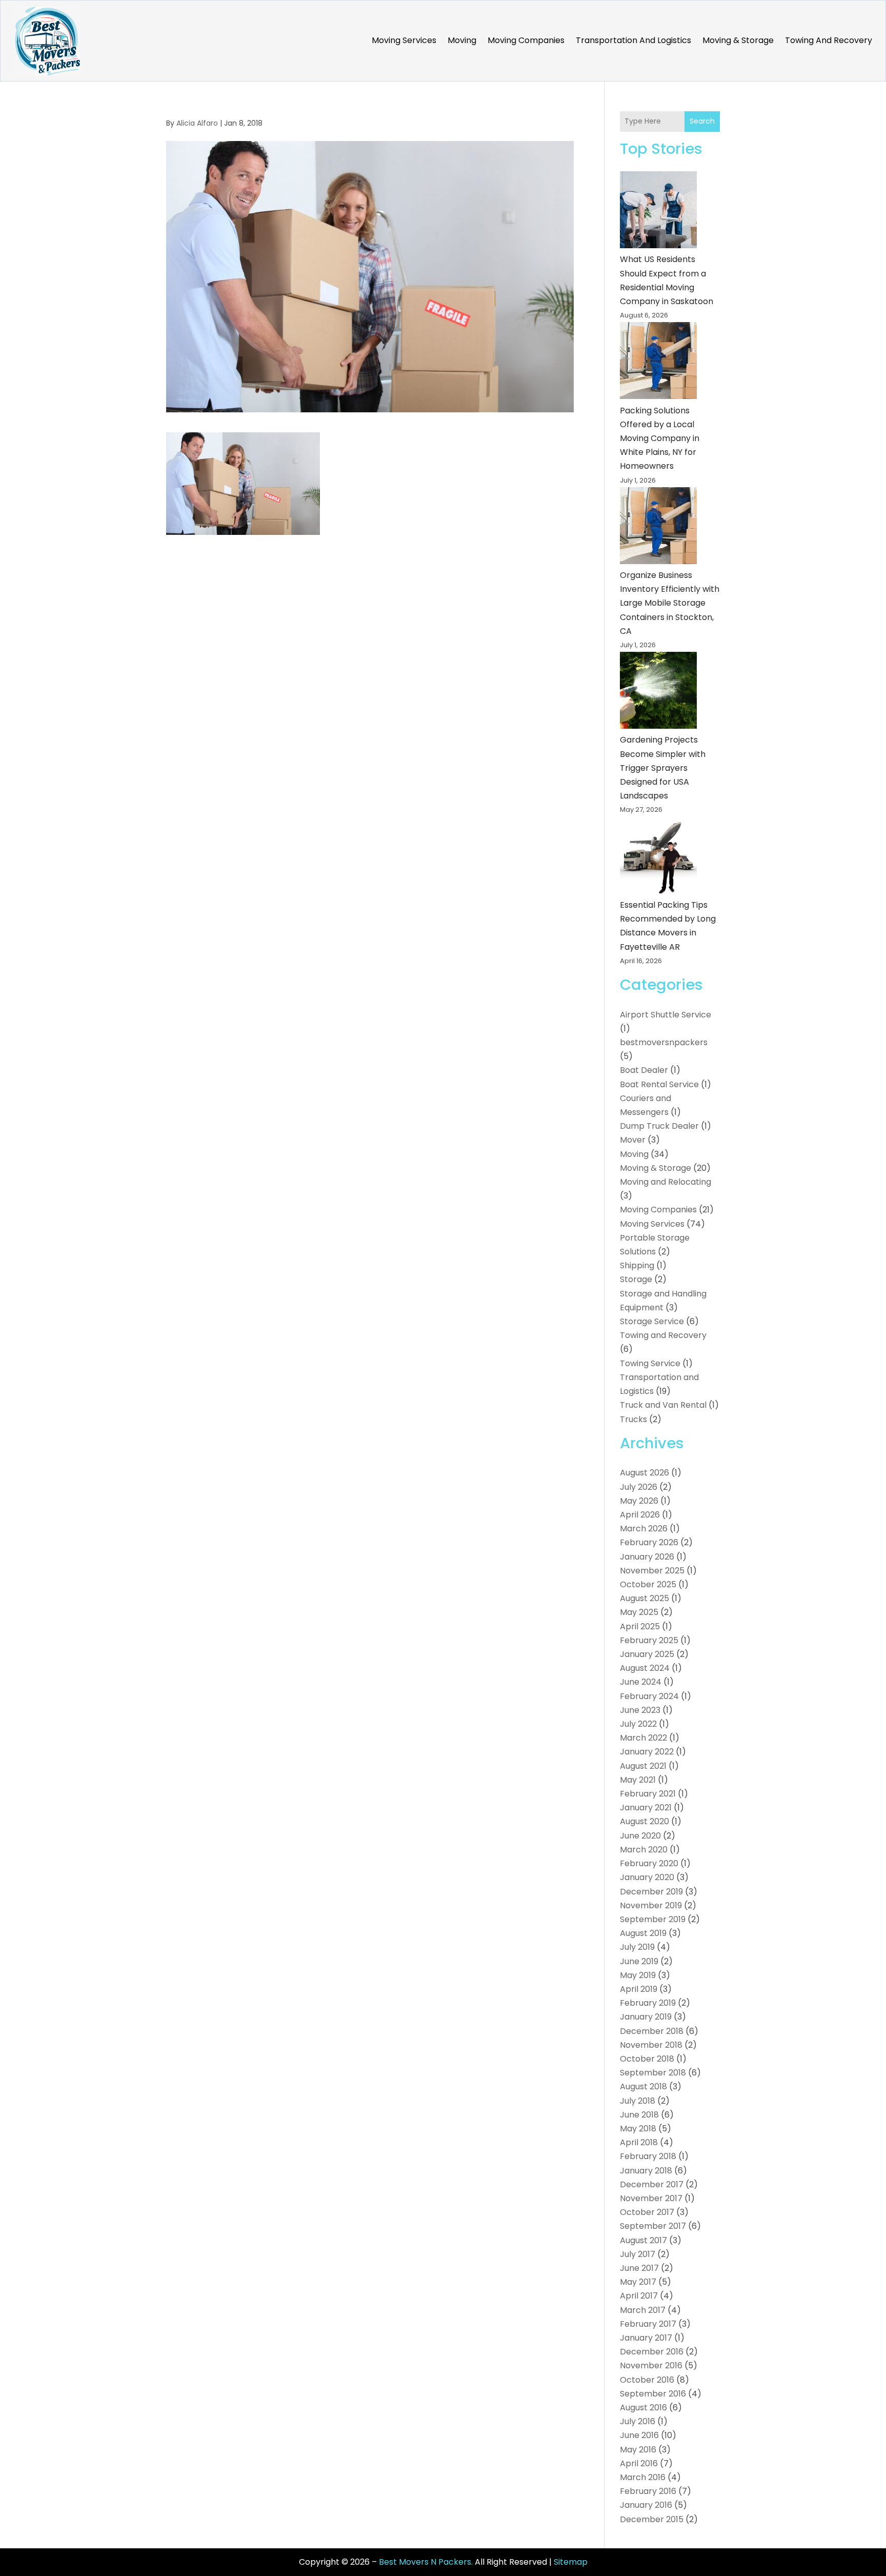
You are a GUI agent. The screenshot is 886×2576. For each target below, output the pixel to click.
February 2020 (649, 1863)
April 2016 (639, 2463)
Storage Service (652, 1321)
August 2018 (643, 2086)
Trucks (633, 1419)
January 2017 (646, 2338)
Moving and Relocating (666, 1182)
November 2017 (651, 2198)
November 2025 (652, 1571)
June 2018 (639, 2115)
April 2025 (640, 1626)
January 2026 (647, 1557)
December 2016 (652, 2352)
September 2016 (653, 2394)
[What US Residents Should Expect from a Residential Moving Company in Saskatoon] (658, 212)
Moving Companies (526, 40)
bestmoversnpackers (664, 1042)
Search (702, 121)
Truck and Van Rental (663, 1405)
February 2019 (648, 2003)
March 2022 (643, 1738)
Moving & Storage (738, 40)
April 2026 (640, 1515)
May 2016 (638, 2450)
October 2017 (647, 2212)
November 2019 (651, 1905)
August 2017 (643, 2240)
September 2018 (653, 2073)
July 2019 (637, 1947)
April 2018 (639, 2142)
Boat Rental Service (659, 1084)
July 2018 (638, 2101)
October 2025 (648, 1584)
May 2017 (638, 2282)
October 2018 (647, 2059)
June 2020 (640, 1836)
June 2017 (639, 2268)
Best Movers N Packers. (426, 2562)
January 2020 (647, 1877)
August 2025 (645, 1598)
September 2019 (653, 1919)
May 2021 (638, 1780)
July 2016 (638, 2421)
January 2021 (646, 1808)
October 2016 (647, 2380)
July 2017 (638, 2254)
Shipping (637, 1265)
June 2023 (640, 1710)
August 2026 (645, 1473)
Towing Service (650, 1363)
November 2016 (651, 2365)
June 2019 (639, 1961)
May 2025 (639, 1612)
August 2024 (645, 1668)
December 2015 (652, 2519)
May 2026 (639, 1501)
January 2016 (646, 2505)
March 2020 (644, 1850)
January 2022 (647, 1752)
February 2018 (648, 2156)
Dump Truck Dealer (659, 1126)
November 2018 (651, 2045)
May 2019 (638, 1975)
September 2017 (653, 2226)
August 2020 (645, 1821)
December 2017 (652, 2184)
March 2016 (643, 2477)
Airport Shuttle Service (666, 1015)
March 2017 (643, 2310)
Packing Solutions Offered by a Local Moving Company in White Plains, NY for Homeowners (660, 438)
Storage (636, 1279)
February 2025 (649, 1640)
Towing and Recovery (829, 40)
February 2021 (648, 1794)
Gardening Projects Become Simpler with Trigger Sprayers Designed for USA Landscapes (663, 768)
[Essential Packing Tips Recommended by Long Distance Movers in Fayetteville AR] (658, 857)
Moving (462, 40)
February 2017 (648, 2324)
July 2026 (639, 1487)
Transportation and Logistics (633, 40)
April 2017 (639, 2296)
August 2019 (643, 1933)
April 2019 (639, 1989)
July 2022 (638, 1724)
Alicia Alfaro (197, 123)
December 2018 (652, 2031)
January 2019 (646, 2017)
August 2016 (643, 2408)
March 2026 (644, 1529)
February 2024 (649, 1696)
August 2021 (643, 1766)
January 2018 (646, 2171)
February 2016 (648, 2491)
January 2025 (647, 1654)
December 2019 (651, 1892)
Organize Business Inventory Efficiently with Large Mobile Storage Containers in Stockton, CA (670, 603)
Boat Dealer (644, 1070)
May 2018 (638, 2129)
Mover (633, 1140)
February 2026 (649, 1542)
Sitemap (571, 2562)
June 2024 (641, 1682)
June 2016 (639, 2435)
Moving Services (404, 40)
